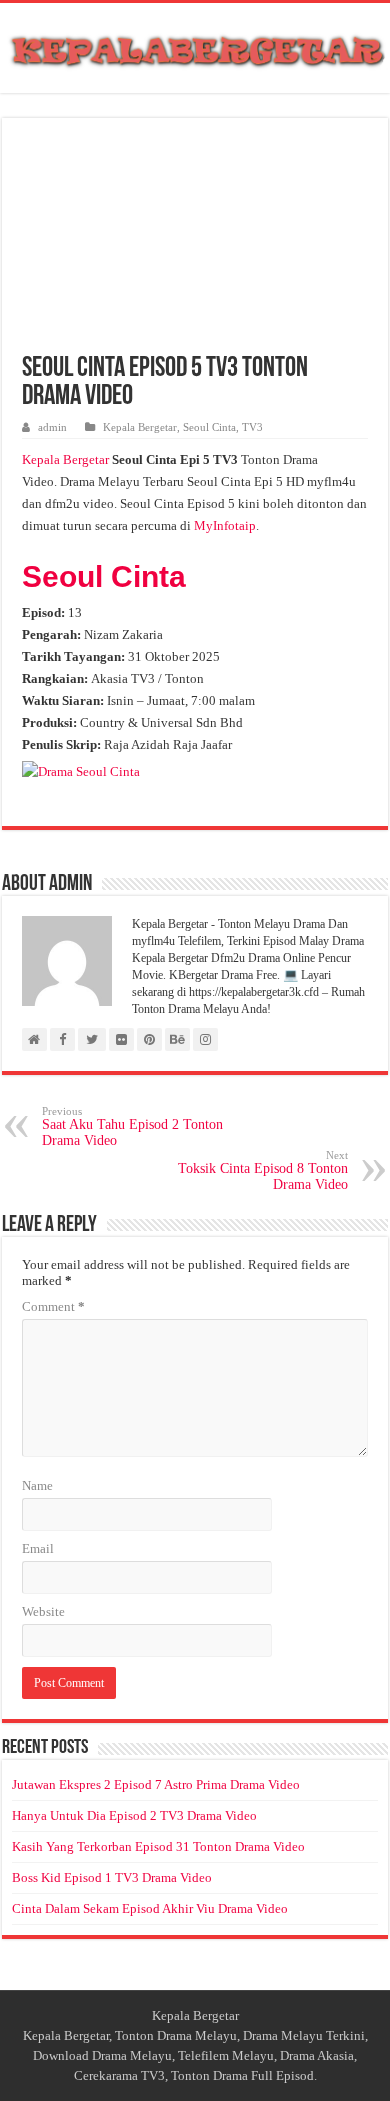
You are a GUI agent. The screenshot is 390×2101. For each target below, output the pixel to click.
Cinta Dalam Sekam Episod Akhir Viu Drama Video (150, 1908)
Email (38, 1548)
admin (52, 427)
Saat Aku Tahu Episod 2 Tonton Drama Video (132, 1126)
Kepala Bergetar (140, 427)
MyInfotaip (225, 525)
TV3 (252, 427)
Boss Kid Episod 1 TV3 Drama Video (112, 1877)
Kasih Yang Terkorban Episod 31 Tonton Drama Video (158, 1846)
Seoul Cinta (209, 427)
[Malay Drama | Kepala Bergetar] (195, 47)
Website (43, 1611)
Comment (53, 1306)
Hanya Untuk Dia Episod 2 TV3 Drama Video (134, 1815)
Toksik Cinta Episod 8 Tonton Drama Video (263, 1170)
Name (37, 1485)
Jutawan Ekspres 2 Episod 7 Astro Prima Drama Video (156, 1784)
